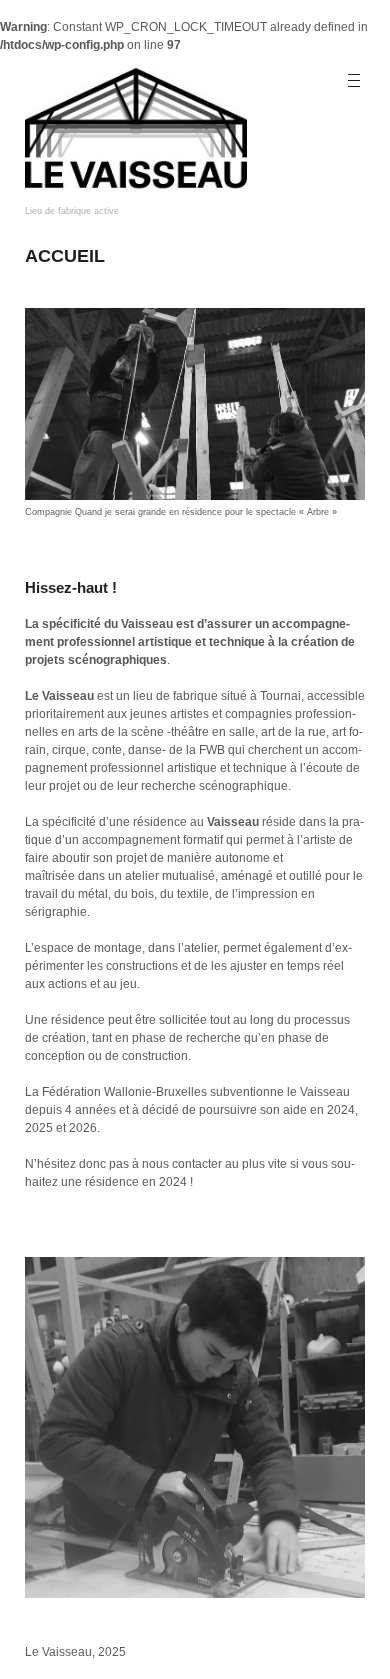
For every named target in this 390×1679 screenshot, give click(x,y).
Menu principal (356, 81)
